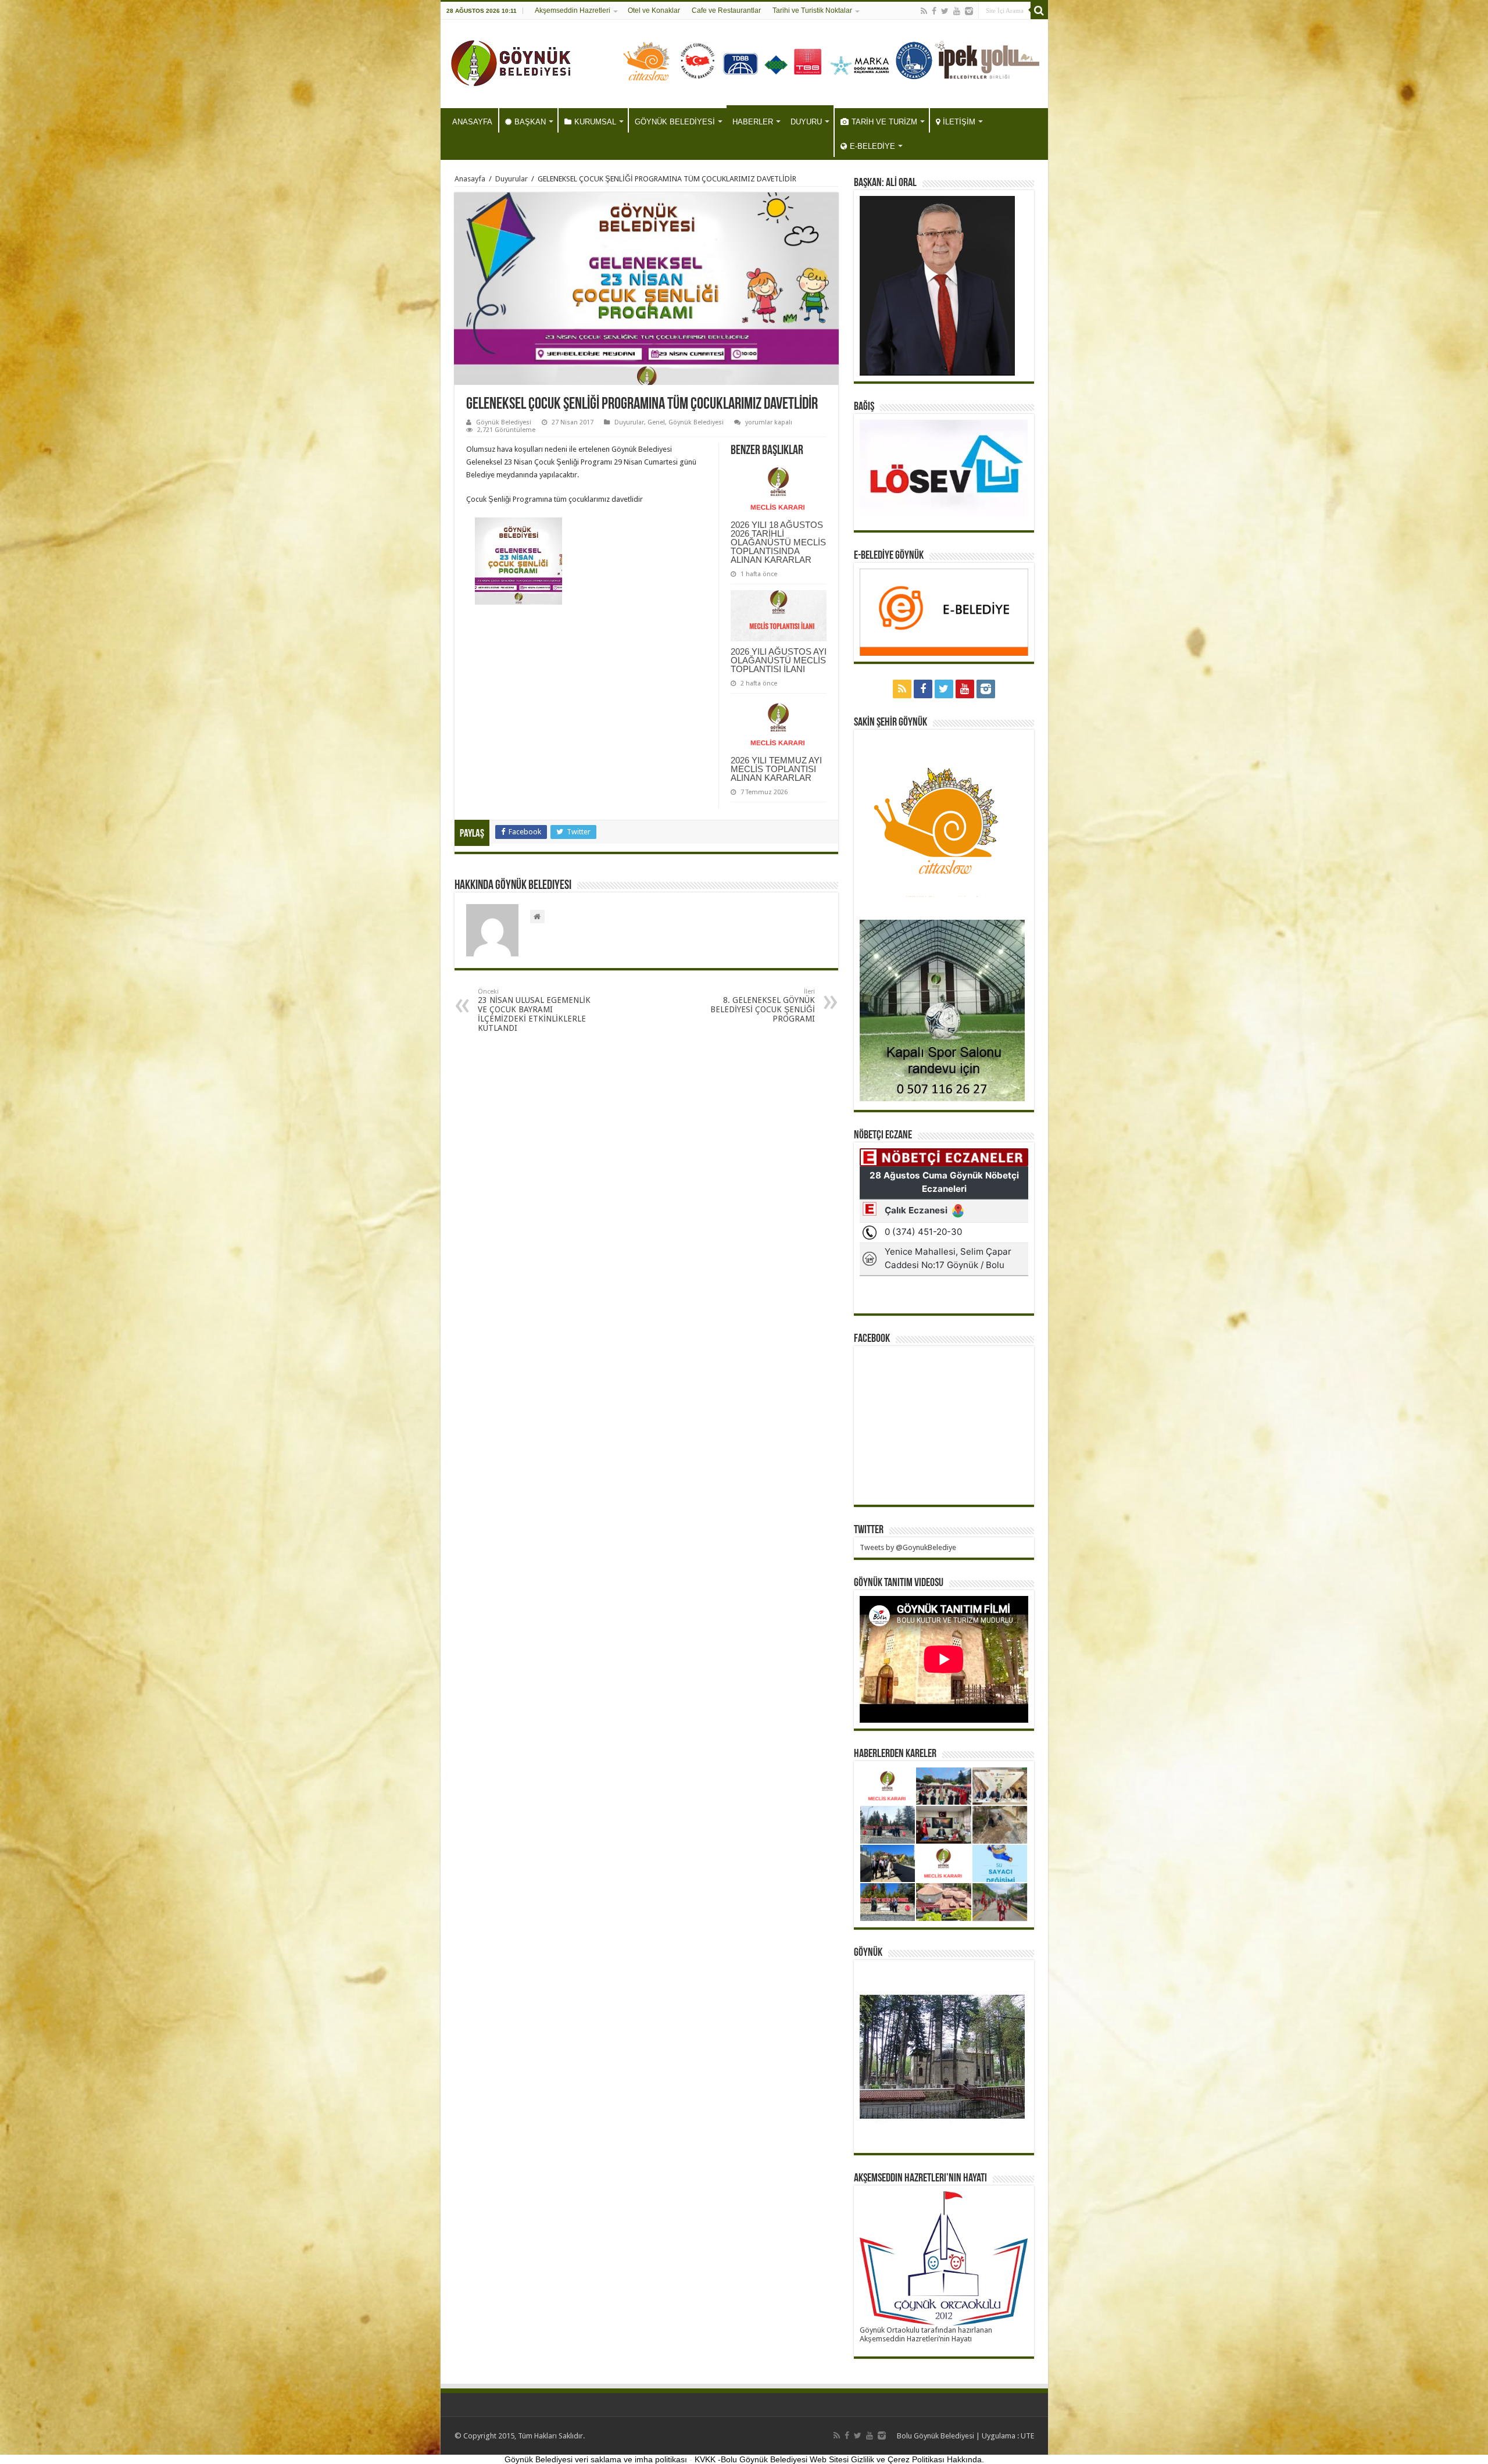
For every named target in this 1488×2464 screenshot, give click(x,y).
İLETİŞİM (959, 122)
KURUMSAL (595, 122)
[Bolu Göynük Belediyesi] (511, 62)
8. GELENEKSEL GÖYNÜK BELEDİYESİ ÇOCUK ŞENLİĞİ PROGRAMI (763, 1006)
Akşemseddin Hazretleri (573, 10)
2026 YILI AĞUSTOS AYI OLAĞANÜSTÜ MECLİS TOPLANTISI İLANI (779, 660)
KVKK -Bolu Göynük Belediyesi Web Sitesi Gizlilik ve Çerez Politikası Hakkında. (839, 2459)
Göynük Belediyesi (504, 422)
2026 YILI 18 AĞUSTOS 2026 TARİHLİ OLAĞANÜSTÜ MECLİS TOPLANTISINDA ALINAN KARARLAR (778, 542)
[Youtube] (957, 11)
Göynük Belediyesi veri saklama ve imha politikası (596, 2459)
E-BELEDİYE (872, 146)
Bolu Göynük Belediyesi (936, 2436)
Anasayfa (470, 179)
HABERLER (753, 122)
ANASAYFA (472, 122)
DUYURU (806, 122)
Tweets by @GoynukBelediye (908, 1547)
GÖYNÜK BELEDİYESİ (675, 122)
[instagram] (969, 11)
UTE (1027, 2436)
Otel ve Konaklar (654, 10)
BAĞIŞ (864, 407)
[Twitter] (945, 11)
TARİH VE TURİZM (884, 122)
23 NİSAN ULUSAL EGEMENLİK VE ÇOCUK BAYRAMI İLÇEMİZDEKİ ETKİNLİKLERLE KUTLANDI (534, 1010)
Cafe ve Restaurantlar (726, 10)
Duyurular (512, 179)
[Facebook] (934, 11)
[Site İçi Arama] (1039, 10)
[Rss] (924, 11)
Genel (656, 422)
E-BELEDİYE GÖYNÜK (889, 556)
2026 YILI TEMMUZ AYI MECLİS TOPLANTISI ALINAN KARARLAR (776, 769)
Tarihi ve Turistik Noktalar (812, 10)
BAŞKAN (530, 122)
